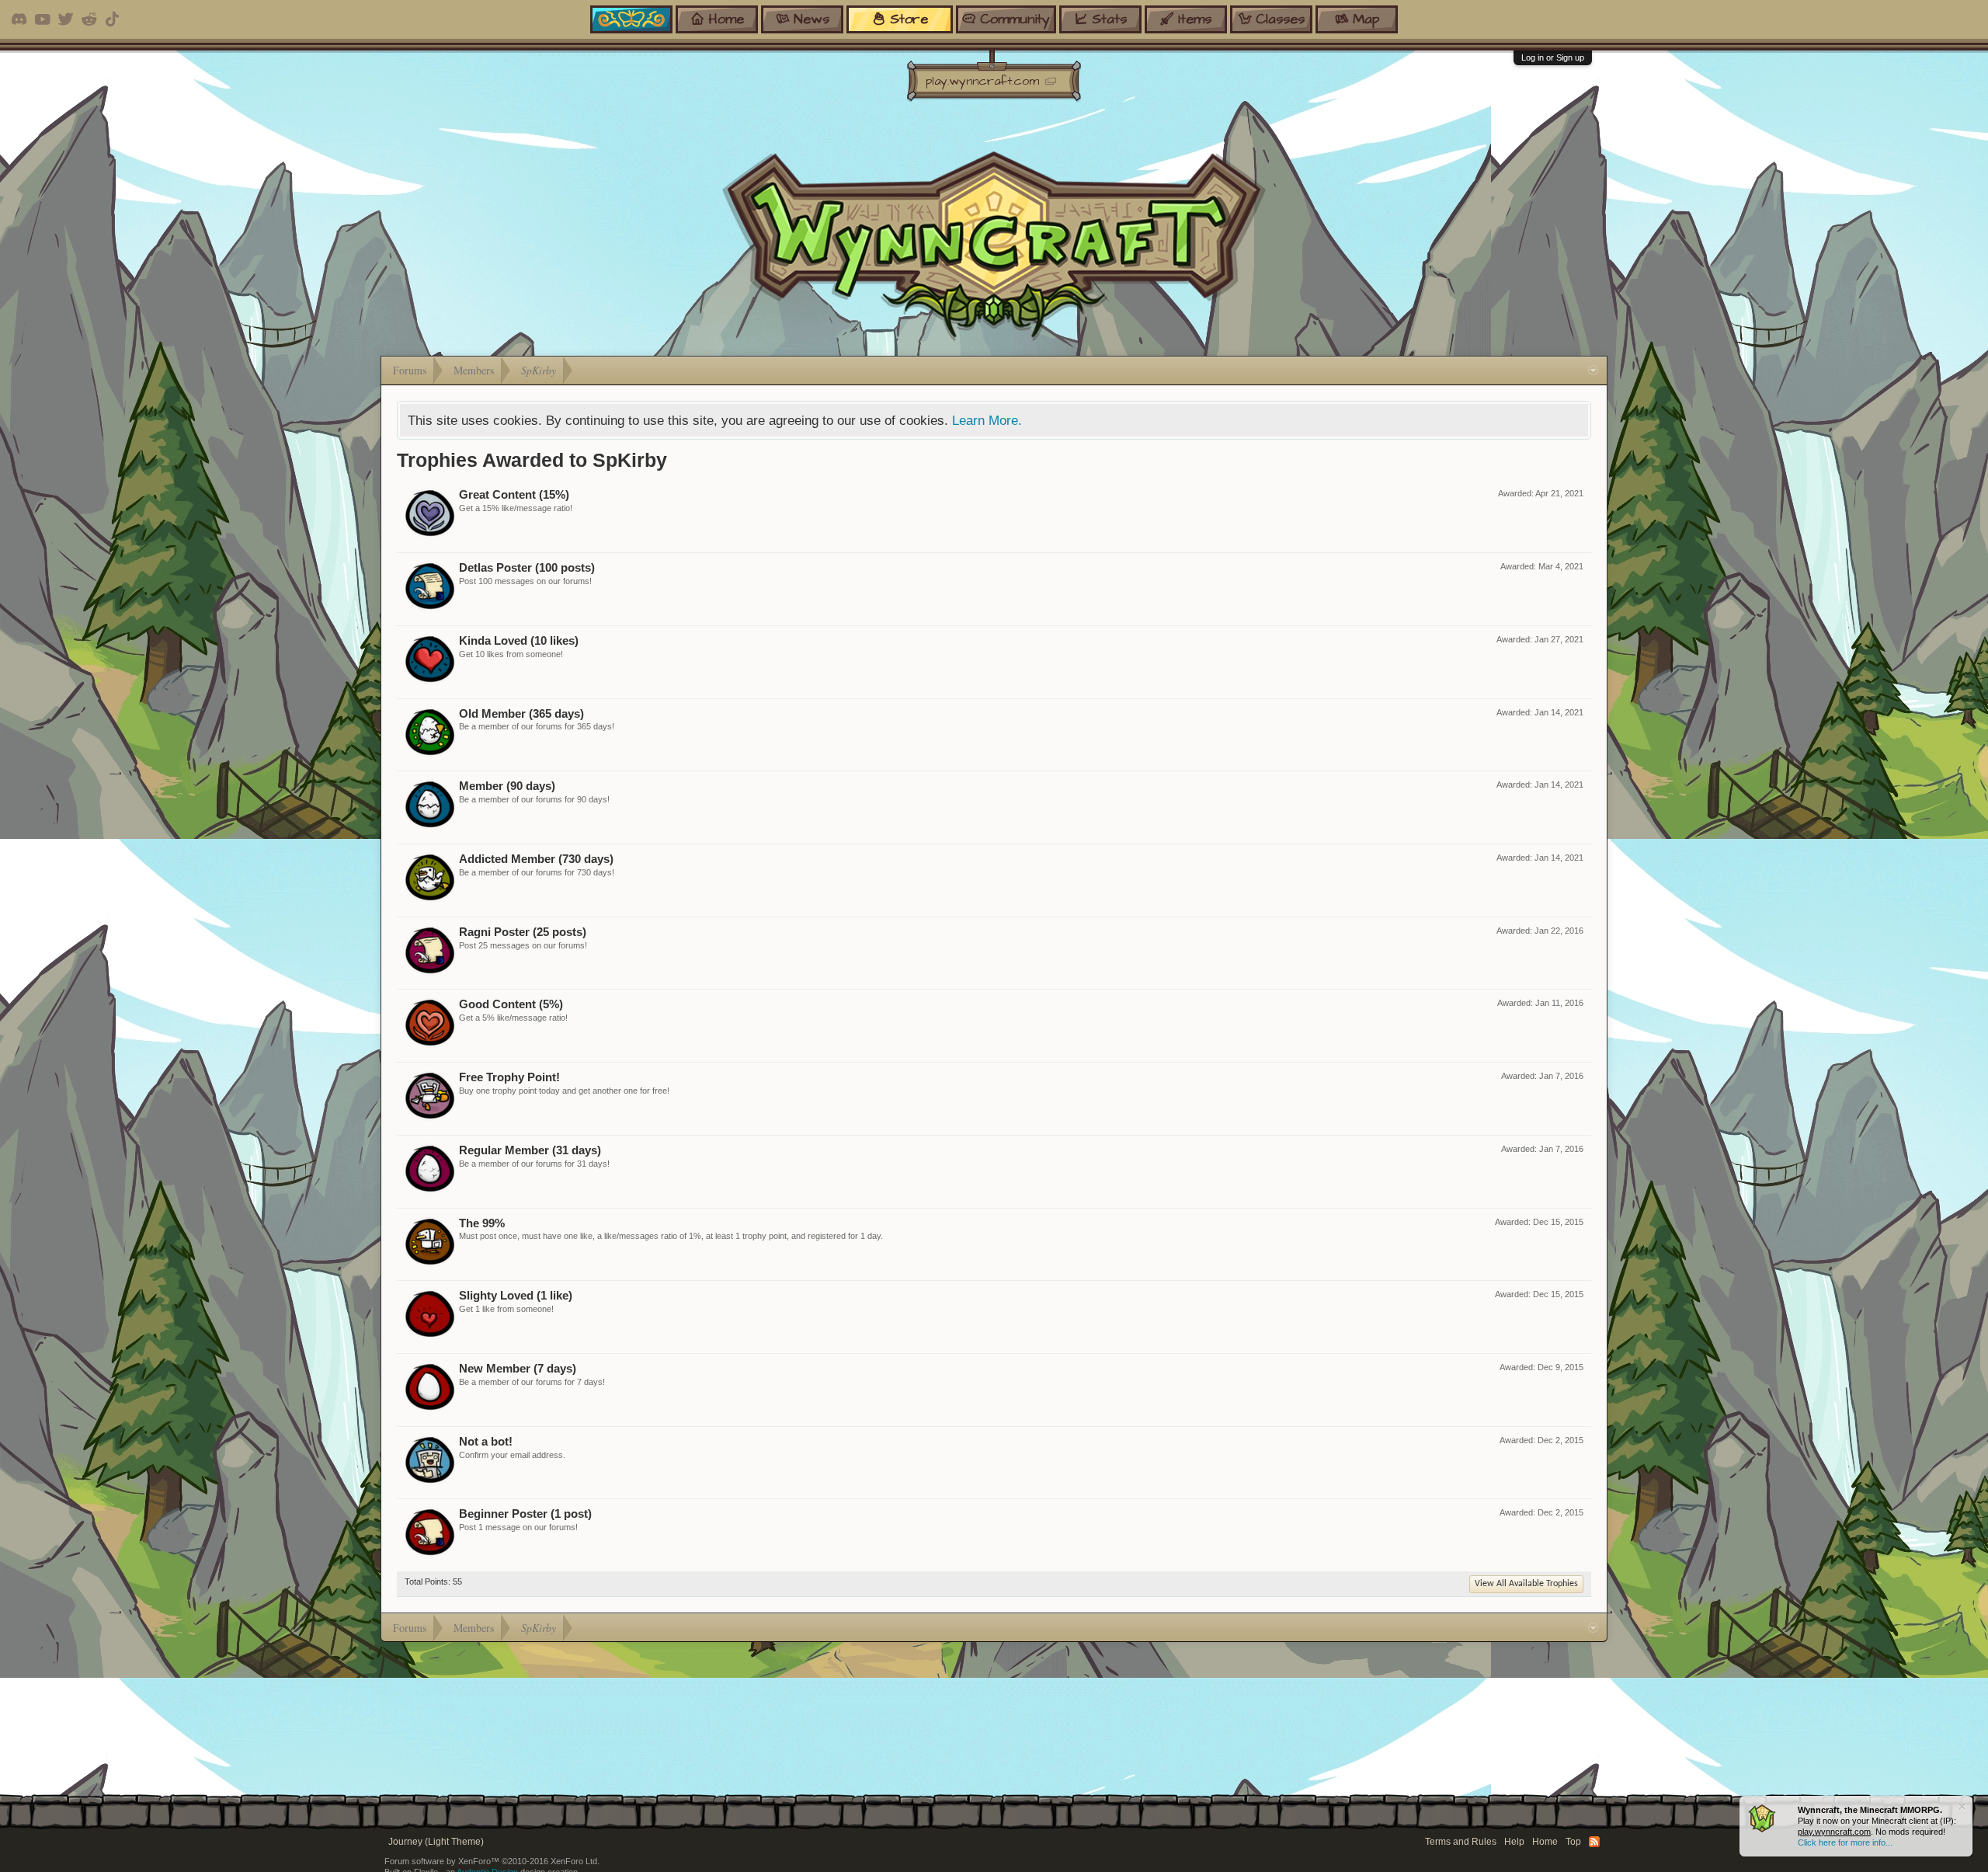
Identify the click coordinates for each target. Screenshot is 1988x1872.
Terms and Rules (1461, 1842)
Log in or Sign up (1553, 57)
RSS (1594, 1842)
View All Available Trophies (1526, 1584)
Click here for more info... (1845, 1842)
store (909, 19)
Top (1573, 1842)
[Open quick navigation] (1593, 371)
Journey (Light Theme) (436, 1842)
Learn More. (987, 420)
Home (1545, 1842)
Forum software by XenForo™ (492, 1861)
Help (1514, 1842)
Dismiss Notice (1962, 1806)
